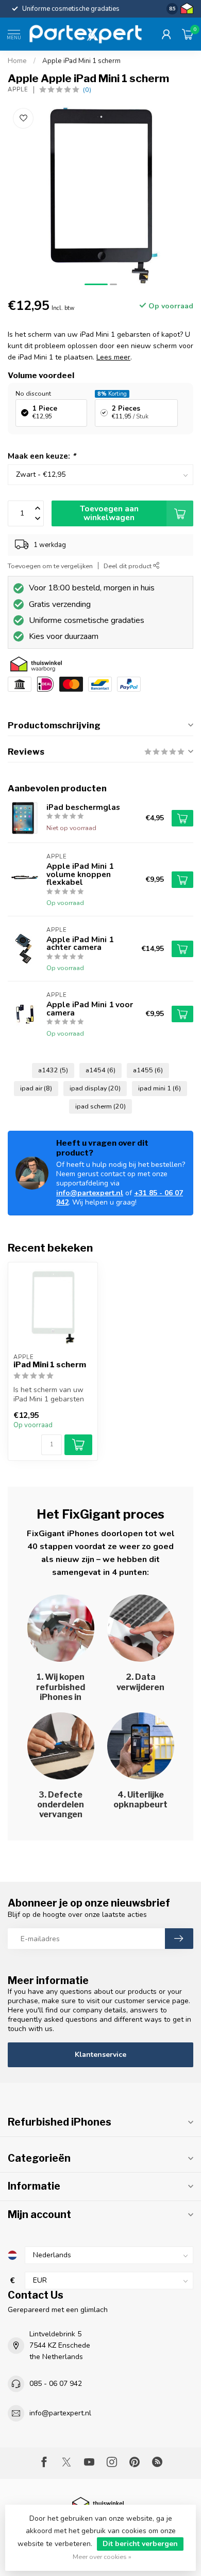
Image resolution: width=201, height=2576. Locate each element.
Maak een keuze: (42, 456)
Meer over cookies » (102, 2557)
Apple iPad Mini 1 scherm (81, 61)
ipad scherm (100, 1106)
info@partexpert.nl (90, 1193)
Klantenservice (100, 2055)
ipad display (95, 1088)
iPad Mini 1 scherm (50, 1365)
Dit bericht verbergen (140, 2544)
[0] (188, 34)
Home (17, 61)
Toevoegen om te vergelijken (50, 566)
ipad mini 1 (160, 1088)
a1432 (53, 1070)
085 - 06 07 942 (56, 2384)
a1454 (100, 1070)
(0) (87, 90)
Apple (18, 90)
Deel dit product (128, 566)
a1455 (148, 1070)
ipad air (36, 1088)
